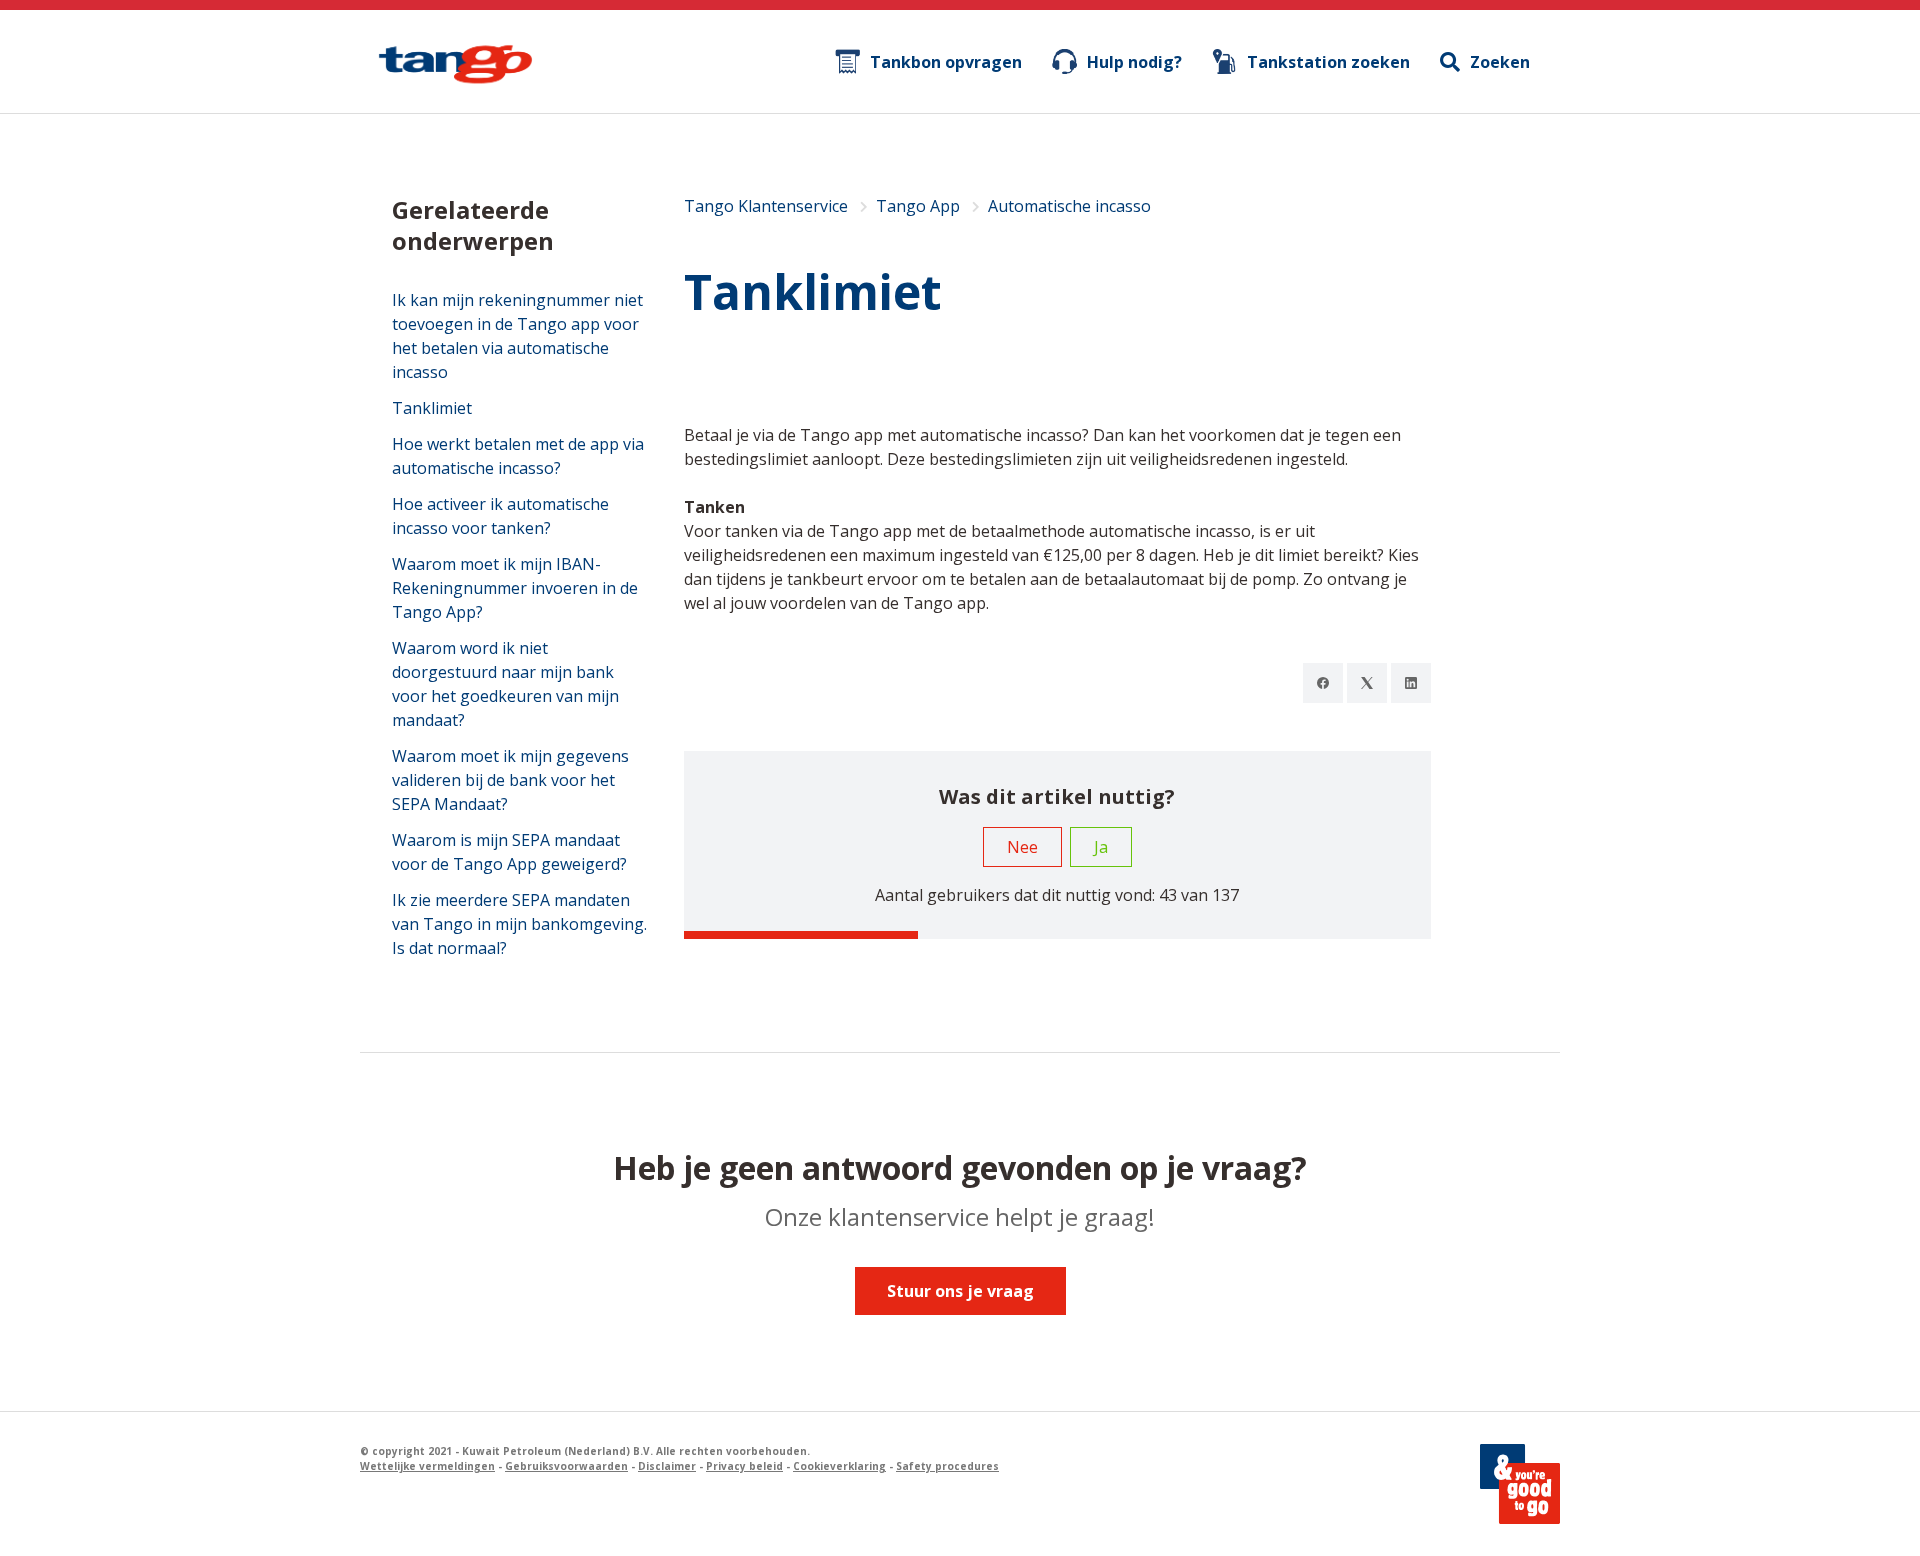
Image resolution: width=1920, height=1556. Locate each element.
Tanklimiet (432, 408)
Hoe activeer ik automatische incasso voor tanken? (500, 516)
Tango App (918, 206)
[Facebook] (1323, 683)
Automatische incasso (1069, 206)
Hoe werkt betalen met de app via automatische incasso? (518, 456)
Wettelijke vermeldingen (427, 1466)
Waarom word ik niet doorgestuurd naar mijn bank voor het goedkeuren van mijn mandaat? (505, 684)
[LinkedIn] (1411, 683)
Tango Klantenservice (766, 206)
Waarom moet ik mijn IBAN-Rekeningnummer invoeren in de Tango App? (515, 588)
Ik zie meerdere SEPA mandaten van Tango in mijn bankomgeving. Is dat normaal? (519, 924)
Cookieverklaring (839, 1466)
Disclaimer (667, 1466)
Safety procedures (947, 1466)
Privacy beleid (744, 1466)
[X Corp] (1367, 683)
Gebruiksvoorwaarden (566, 1466)
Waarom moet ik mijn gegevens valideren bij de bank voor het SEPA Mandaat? (510, 780)
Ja (1101, 847)
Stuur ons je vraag (960, 1291)
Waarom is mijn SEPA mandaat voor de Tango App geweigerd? (509, 852)
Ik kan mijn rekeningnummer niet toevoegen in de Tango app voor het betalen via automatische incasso (517, 336)
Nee (1022, 847)
